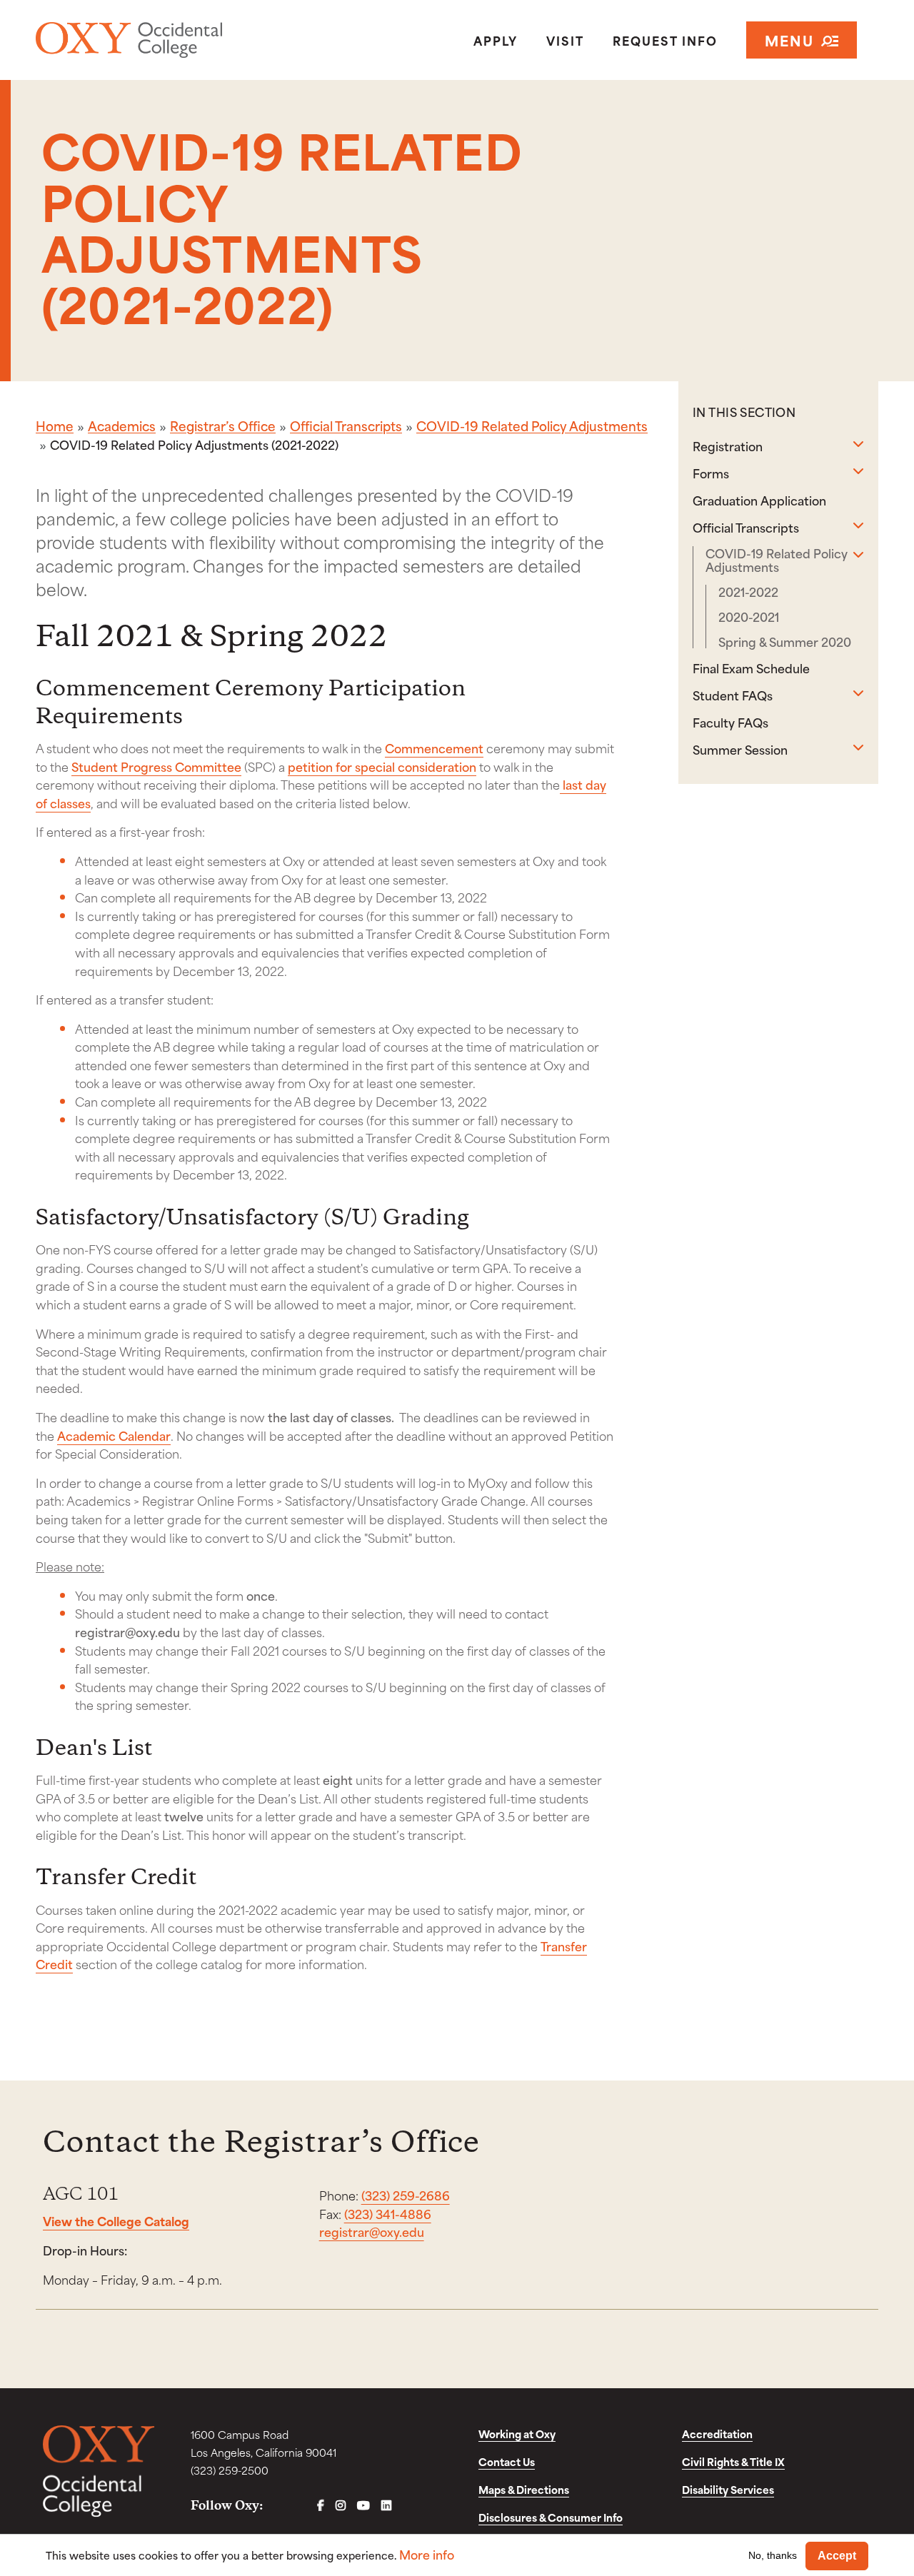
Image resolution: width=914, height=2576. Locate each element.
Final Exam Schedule (751, 668)
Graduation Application (759, 500)
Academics (122, 426)
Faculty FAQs (730, 722)
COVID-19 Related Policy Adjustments (532, 426)
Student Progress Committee (156, 766)
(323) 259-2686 (406, 2195)
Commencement (434, 748)
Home (55, 426)
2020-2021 (749, 617)
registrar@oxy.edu (372, 2231)
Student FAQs (733, 695)
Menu (789, 40)
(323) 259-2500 (230, 2470)
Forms (711, 473)
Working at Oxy (517, 2434)
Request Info (665, 40)
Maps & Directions (524, 2489)
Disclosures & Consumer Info (551, 2517)
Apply (496, 40)
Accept (837, 2556)
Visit (565, 40)
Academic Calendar (114, 1435)
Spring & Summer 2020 (785, 642)
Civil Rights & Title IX (733, 2461)
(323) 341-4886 (388, 2213)
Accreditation (717, 2434)
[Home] (171, 40)
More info (427, 2554)
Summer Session (740, 749)
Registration (728, 446)
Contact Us (507, 2461)
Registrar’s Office (223, 426)
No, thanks (773, 2555)
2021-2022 (748, 592)
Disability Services (728, 2489)
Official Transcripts (346, 426)
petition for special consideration (382, 766)
